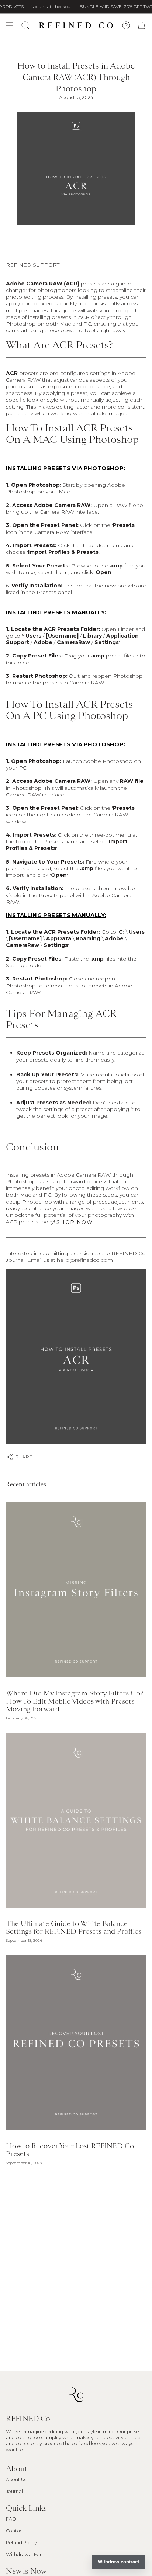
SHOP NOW (75, 1222)
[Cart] (142, 25)
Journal (14, 2491)
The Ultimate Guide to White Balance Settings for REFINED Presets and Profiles (74, 1927)
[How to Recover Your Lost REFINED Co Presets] (76, 2043)
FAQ (11, 2519)
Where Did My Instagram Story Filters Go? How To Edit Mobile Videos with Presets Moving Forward (75, 1701)
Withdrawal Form (26, 2554)
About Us (16, 2480)
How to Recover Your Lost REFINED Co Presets (70, 2150)
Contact (15, 2531)
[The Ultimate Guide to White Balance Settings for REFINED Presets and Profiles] (76, 1820)
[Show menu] (10, 25)
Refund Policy (21, 2543)
